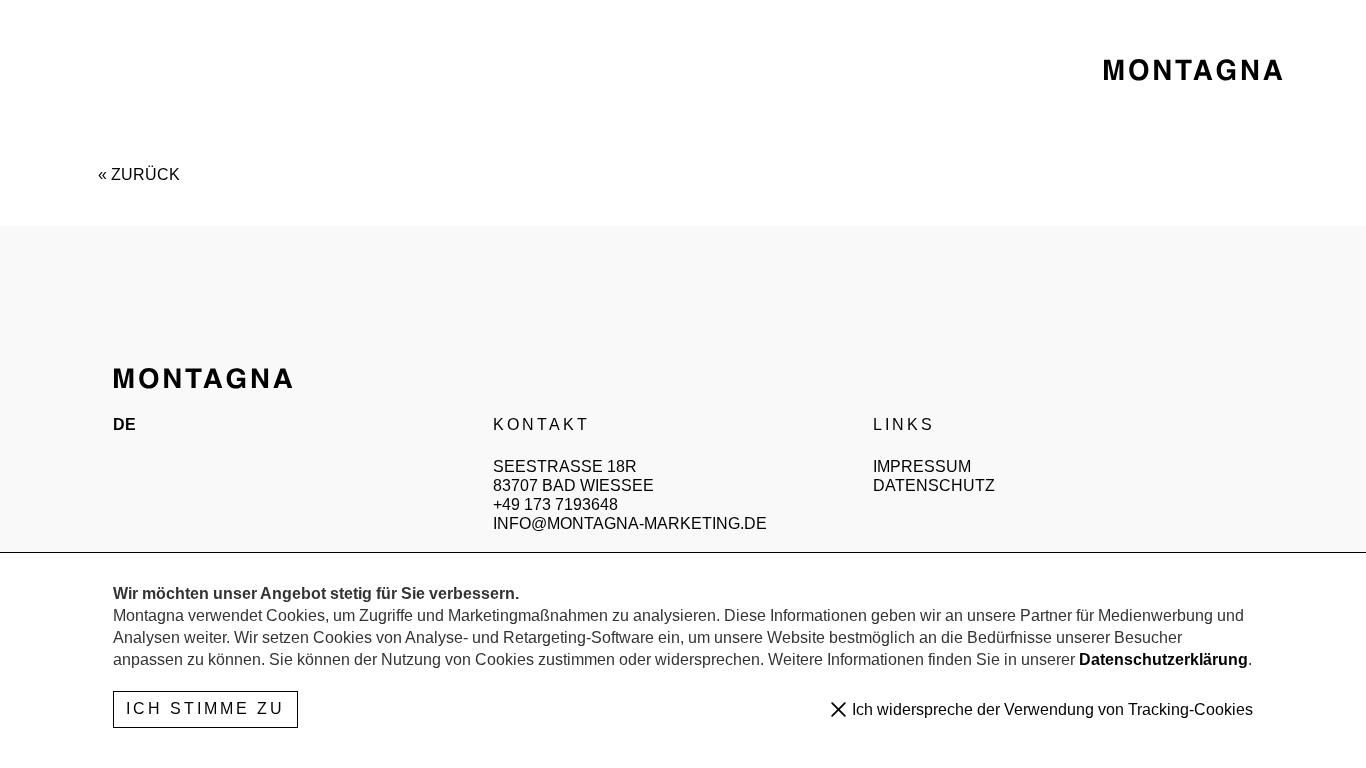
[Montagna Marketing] (1193, 69)
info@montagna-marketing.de (630, 523)
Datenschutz (934, 485)
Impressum (922, 466)
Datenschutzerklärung (1163, 659)
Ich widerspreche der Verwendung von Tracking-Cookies (1050, 709)
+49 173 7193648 (555, 504)
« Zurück (139, 174)
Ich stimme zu (205, 708)
